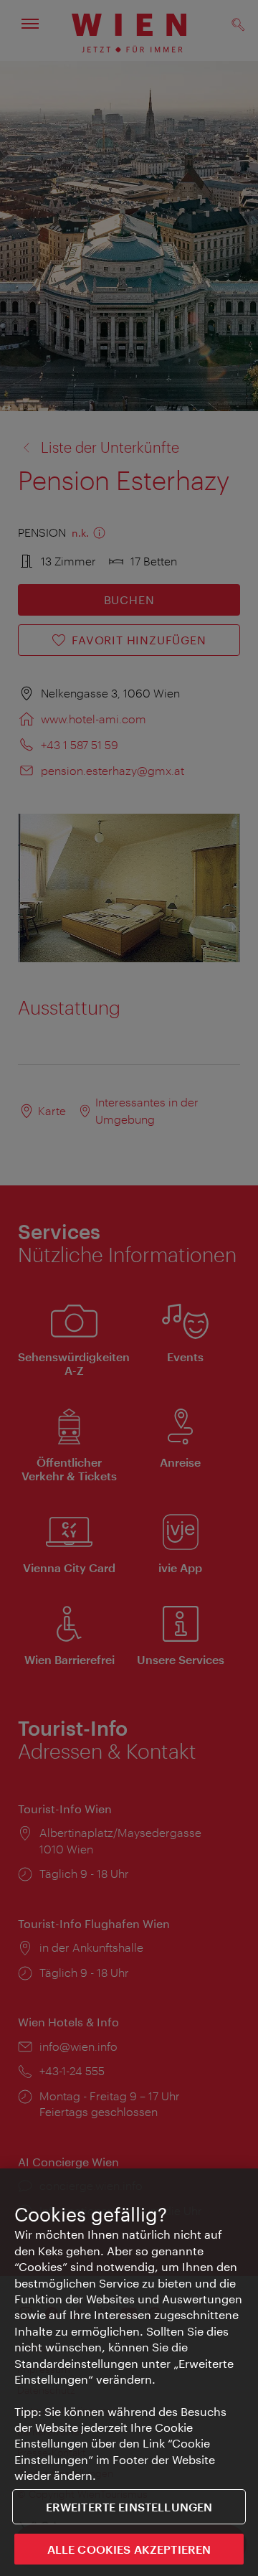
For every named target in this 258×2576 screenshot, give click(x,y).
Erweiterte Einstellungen (129, 2507)
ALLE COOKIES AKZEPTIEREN (129, 2549)
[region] (129, 2372)
